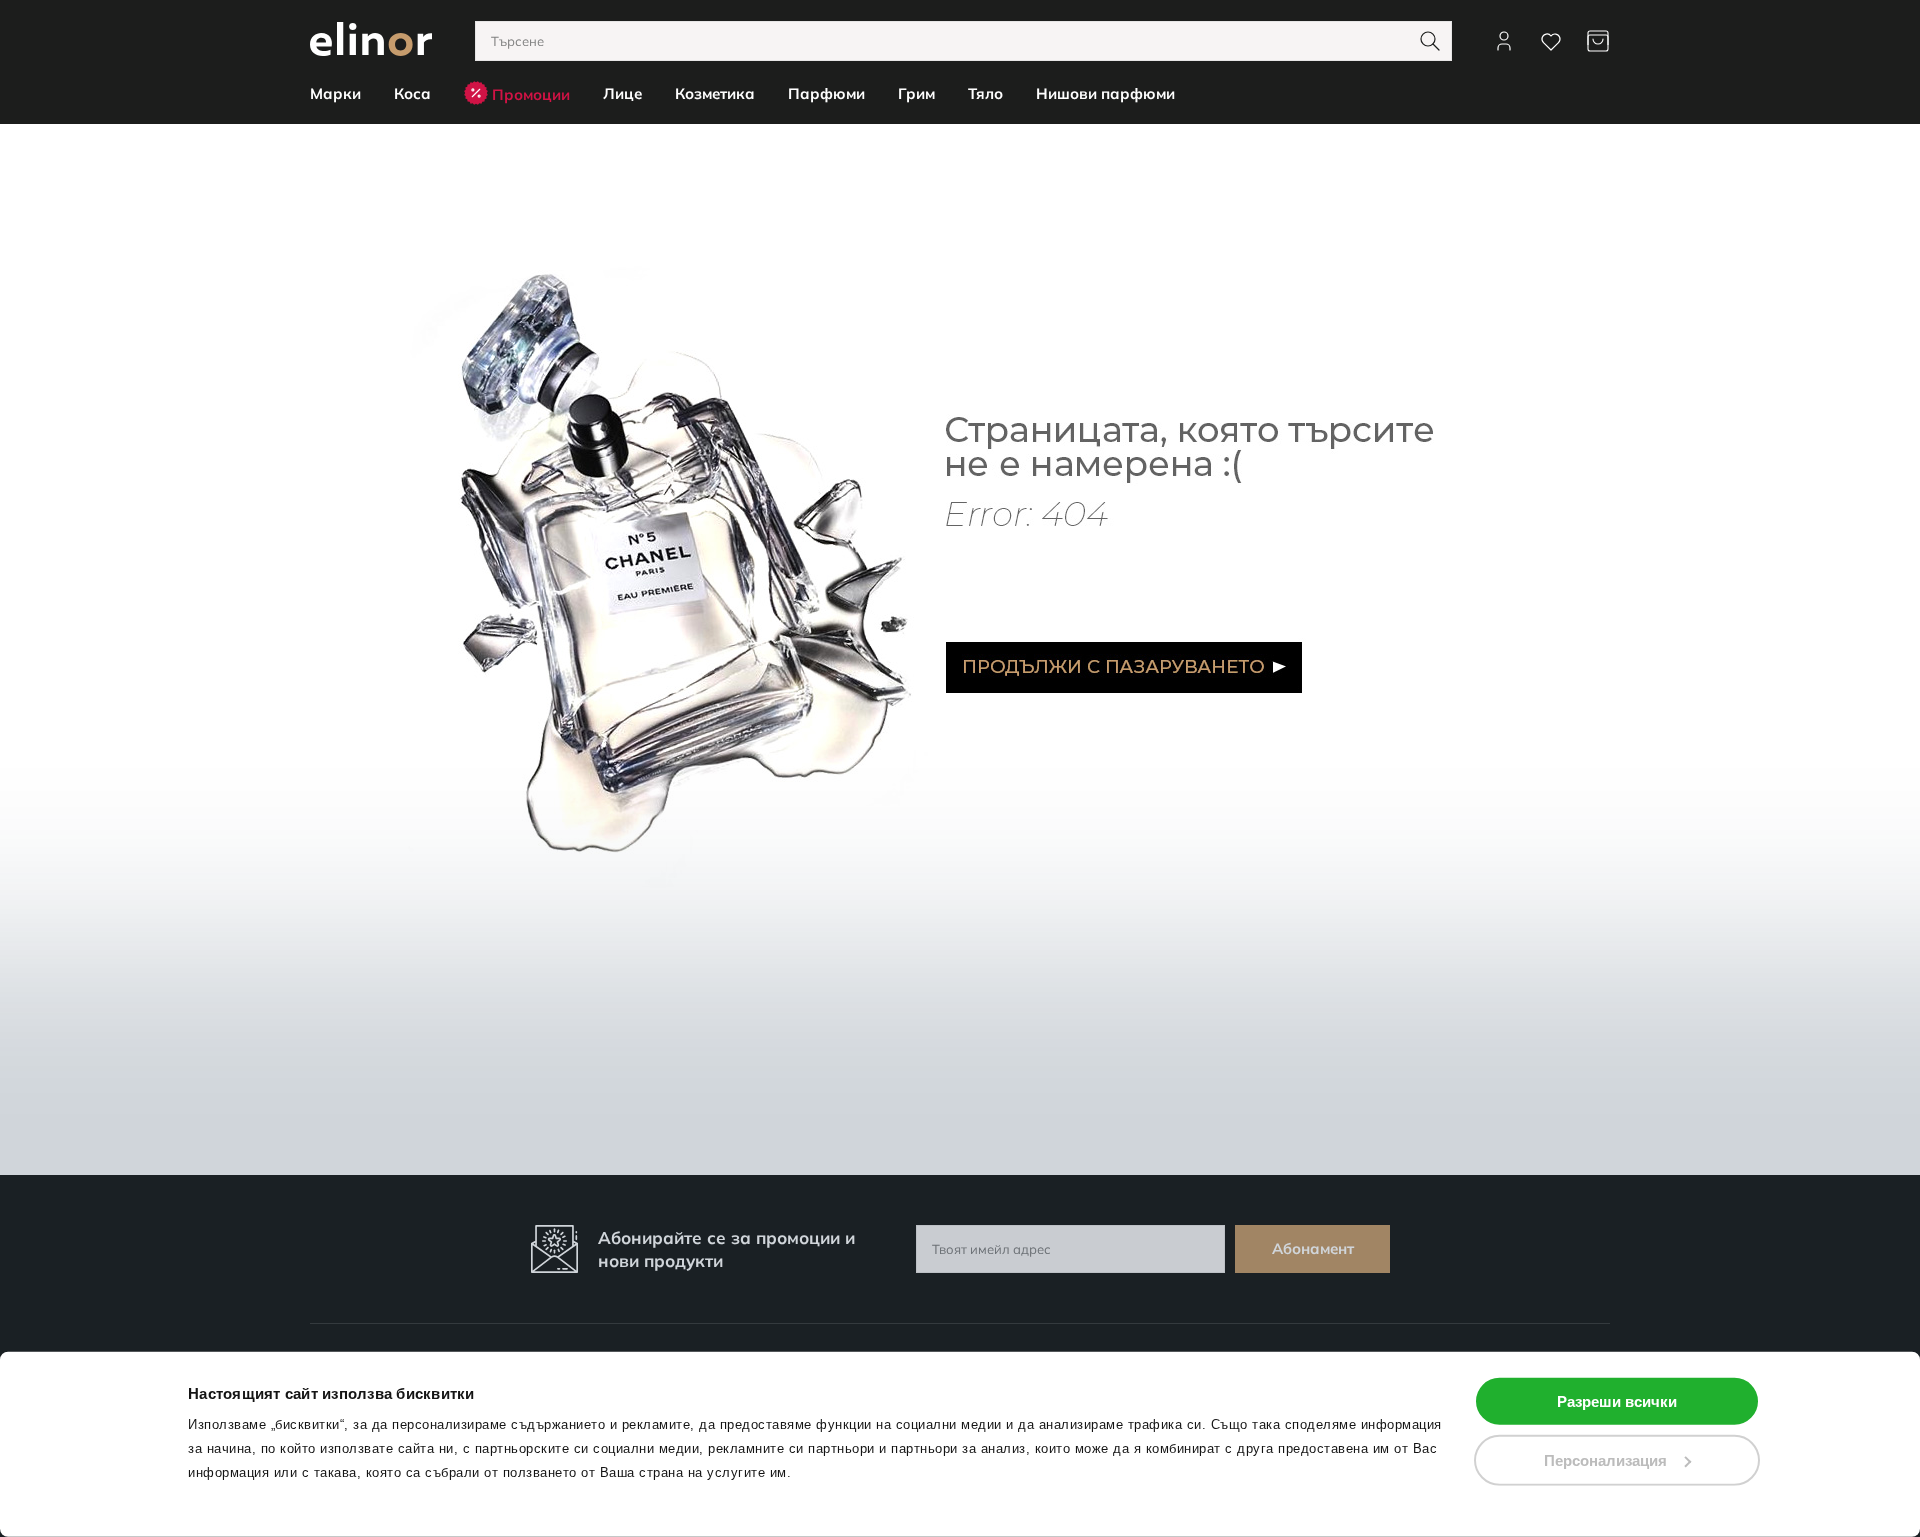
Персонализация (1605, 1459)
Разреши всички (1617, 1401)
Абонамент (1313, 1248)
